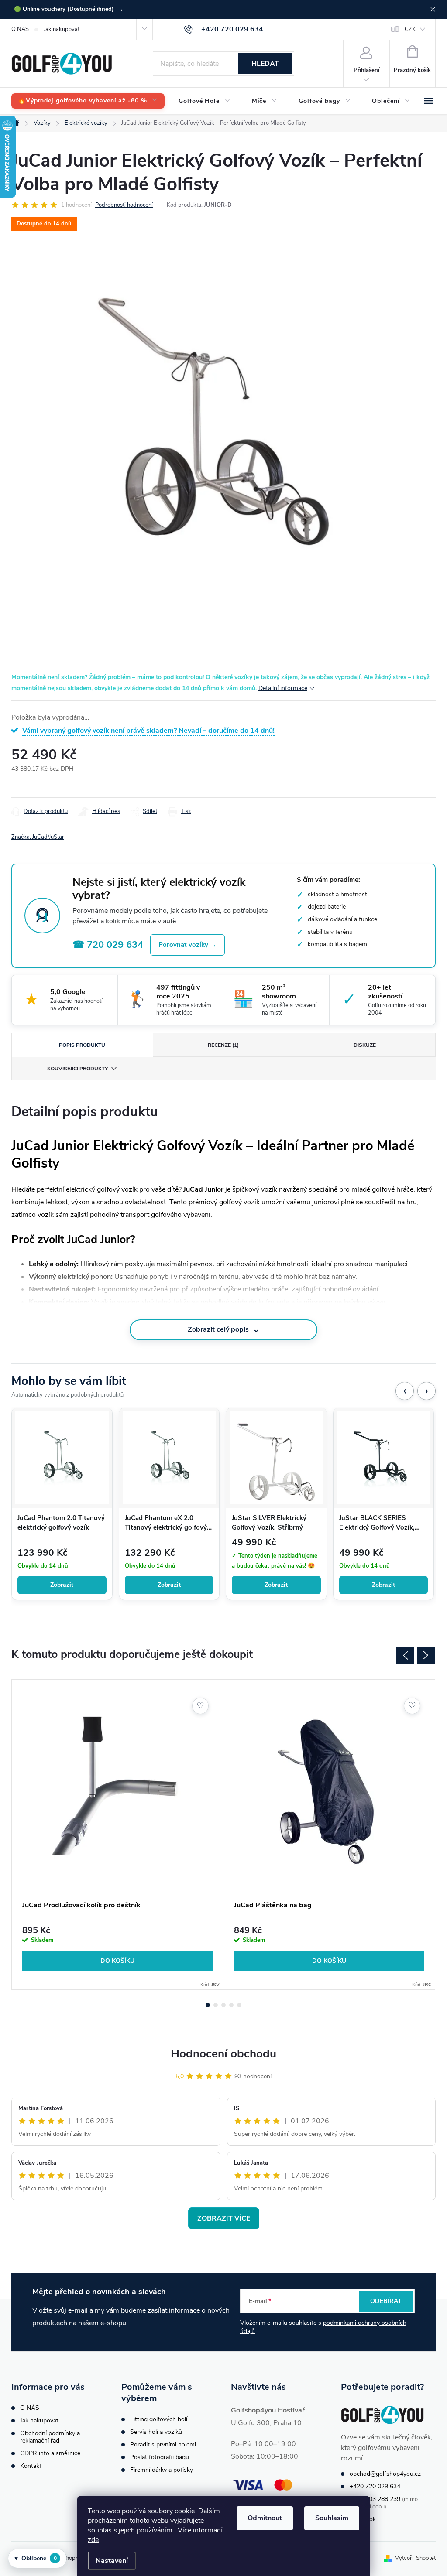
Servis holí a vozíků (156, 2432)
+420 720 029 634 (375, 2486)
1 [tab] (208, 2005)
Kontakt (31, 2466)
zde (93, 2540)
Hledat (265, 64)
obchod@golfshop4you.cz (385, 2474)
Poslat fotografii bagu (160, 2457)
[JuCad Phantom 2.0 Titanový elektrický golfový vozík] (62, 1458)
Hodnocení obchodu (223, 2054)
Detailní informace (283, 688)
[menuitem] (88, 101)
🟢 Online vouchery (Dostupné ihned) (69, 9)
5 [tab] (239, 2005)
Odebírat (386, 2301)
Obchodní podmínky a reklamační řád (50, 2437)
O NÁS (20, 29)
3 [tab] (223, 2005)
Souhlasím (332, 2518)
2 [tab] (216, 2005)
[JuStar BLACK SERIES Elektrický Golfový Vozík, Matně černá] (384, 1458)
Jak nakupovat (62, 29)
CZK (410, 29)
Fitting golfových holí (159, 2419)
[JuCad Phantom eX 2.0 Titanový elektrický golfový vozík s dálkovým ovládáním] (169, 1458)
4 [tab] (231, 2005)
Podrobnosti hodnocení (124, 205)
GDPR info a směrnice (50, 2453)
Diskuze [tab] (365, 1045)
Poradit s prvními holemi (163, 2444)
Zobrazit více (224, 2218)
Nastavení (112, 2561)
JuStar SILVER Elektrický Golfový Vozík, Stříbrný (269, 1523)
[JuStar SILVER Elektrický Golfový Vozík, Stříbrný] (276, 1458)
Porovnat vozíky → (187, 945)
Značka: (38, 837)
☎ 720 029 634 (108, 945)
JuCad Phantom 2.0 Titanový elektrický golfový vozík (61, 1523)
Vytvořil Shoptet (415, 2558)
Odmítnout (265, 2518)
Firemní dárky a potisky (162, 2470)
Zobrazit (62, 1585)
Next (426, 1655)
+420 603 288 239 (375, 2499)
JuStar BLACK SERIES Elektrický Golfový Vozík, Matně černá (377, 1523)
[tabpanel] (118, 1835)
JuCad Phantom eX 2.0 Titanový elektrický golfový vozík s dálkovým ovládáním (167, 1523)
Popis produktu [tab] (82, 1045)
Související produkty (77, 1069)
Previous (405, 1655)
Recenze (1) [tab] (223, 1045)
